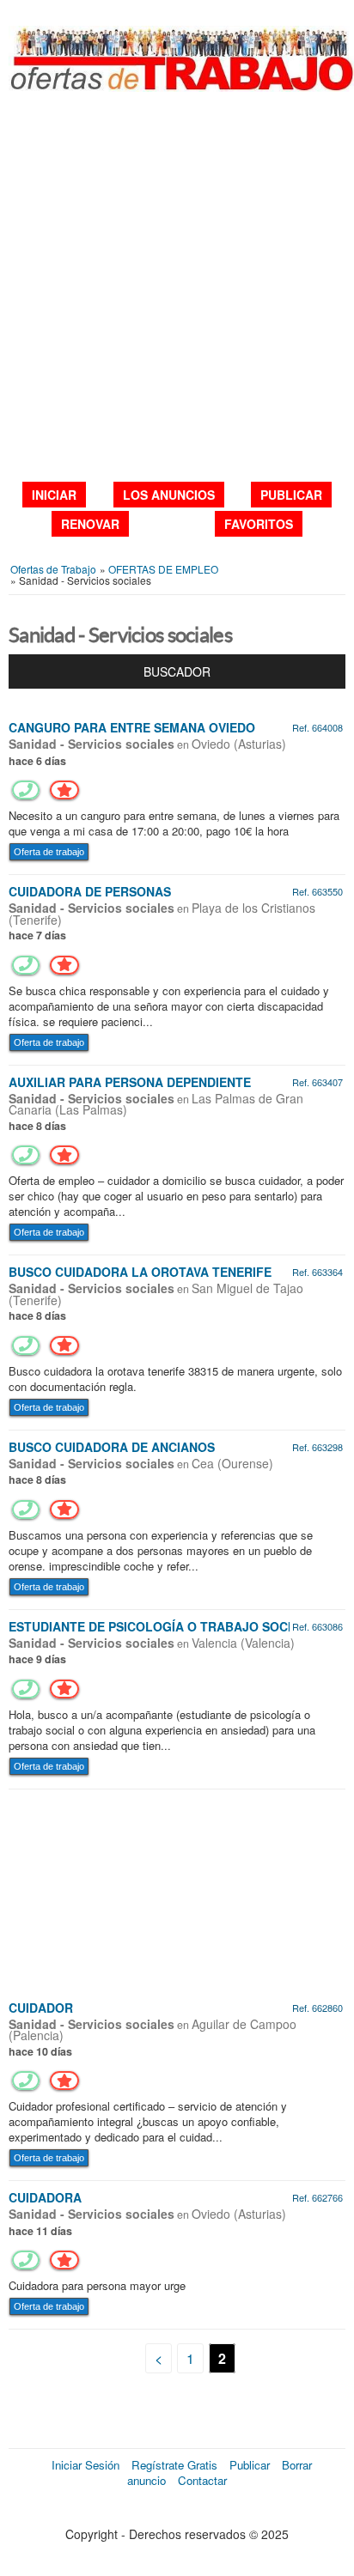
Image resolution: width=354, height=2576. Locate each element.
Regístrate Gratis (174, 2465)
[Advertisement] (177, 286)
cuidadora (45, 2197)
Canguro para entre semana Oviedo (132, 727)
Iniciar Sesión (85, 2465)
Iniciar (54, 495)
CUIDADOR (41, 2008)
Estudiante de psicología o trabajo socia (154, 1626)
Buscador (177, 671)
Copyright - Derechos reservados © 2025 (177, 2534)
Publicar (291, 495)
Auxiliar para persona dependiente (130, 1082)
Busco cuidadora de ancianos (112, 1447)
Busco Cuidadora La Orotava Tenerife (140, 1272)
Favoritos (259, 524)
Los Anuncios (169, 495)
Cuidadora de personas (90, 891)
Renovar (90, 524)
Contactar (202, 2480)
